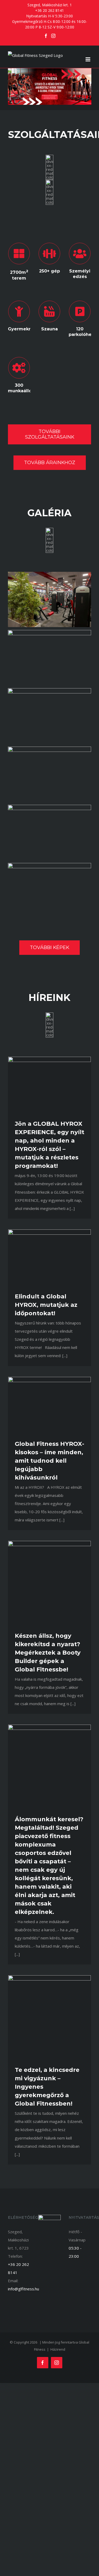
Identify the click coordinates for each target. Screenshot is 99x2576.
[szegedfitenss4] (49, 748)
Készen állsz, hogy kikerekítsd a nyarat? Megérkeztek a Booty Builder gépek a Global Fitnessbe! (48, 1653)
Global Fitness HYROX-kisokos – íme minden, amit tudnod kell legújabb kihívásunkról (49, 1461)
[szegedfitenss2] (49, 632)
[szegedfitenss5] (49, 807)
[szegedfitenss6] (49, 865)
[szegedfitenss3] (49, 690)
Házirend (58, 2349)
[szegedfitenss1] (49, 574)
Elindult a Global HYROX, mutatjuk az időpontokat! (46, 1305)
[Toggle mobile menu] (88, 59)
